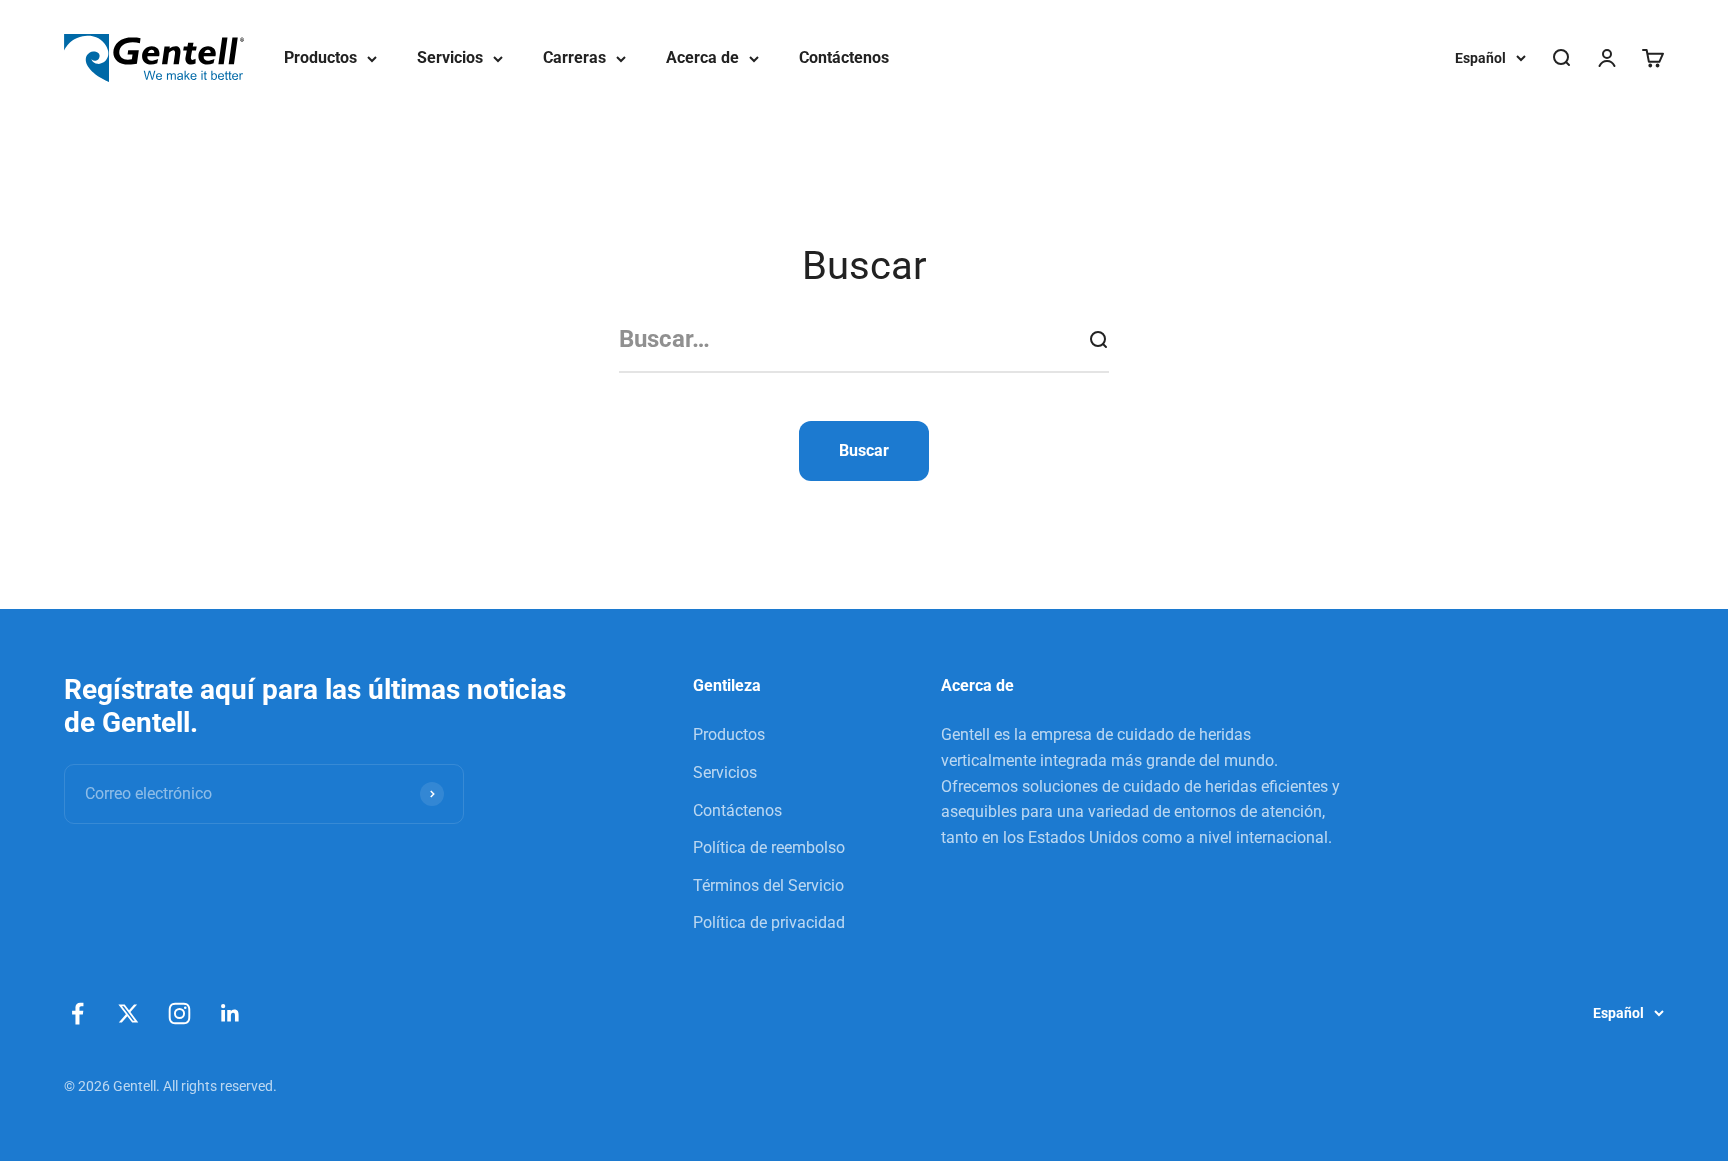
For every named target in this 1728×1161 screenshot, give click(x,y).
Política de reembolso (769, 847)
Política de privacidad (769, 922)
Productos (320, 57)
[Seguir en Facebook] (77, 1013)
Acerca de (702, 57)
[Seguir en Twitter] (128, 1013)
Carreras (574, 57)
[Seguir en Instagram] (179, 1013)
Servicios (450, 57)
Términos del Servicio (768, 885)
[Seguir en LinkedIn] (230, 1013)
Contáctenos (844, 57)
